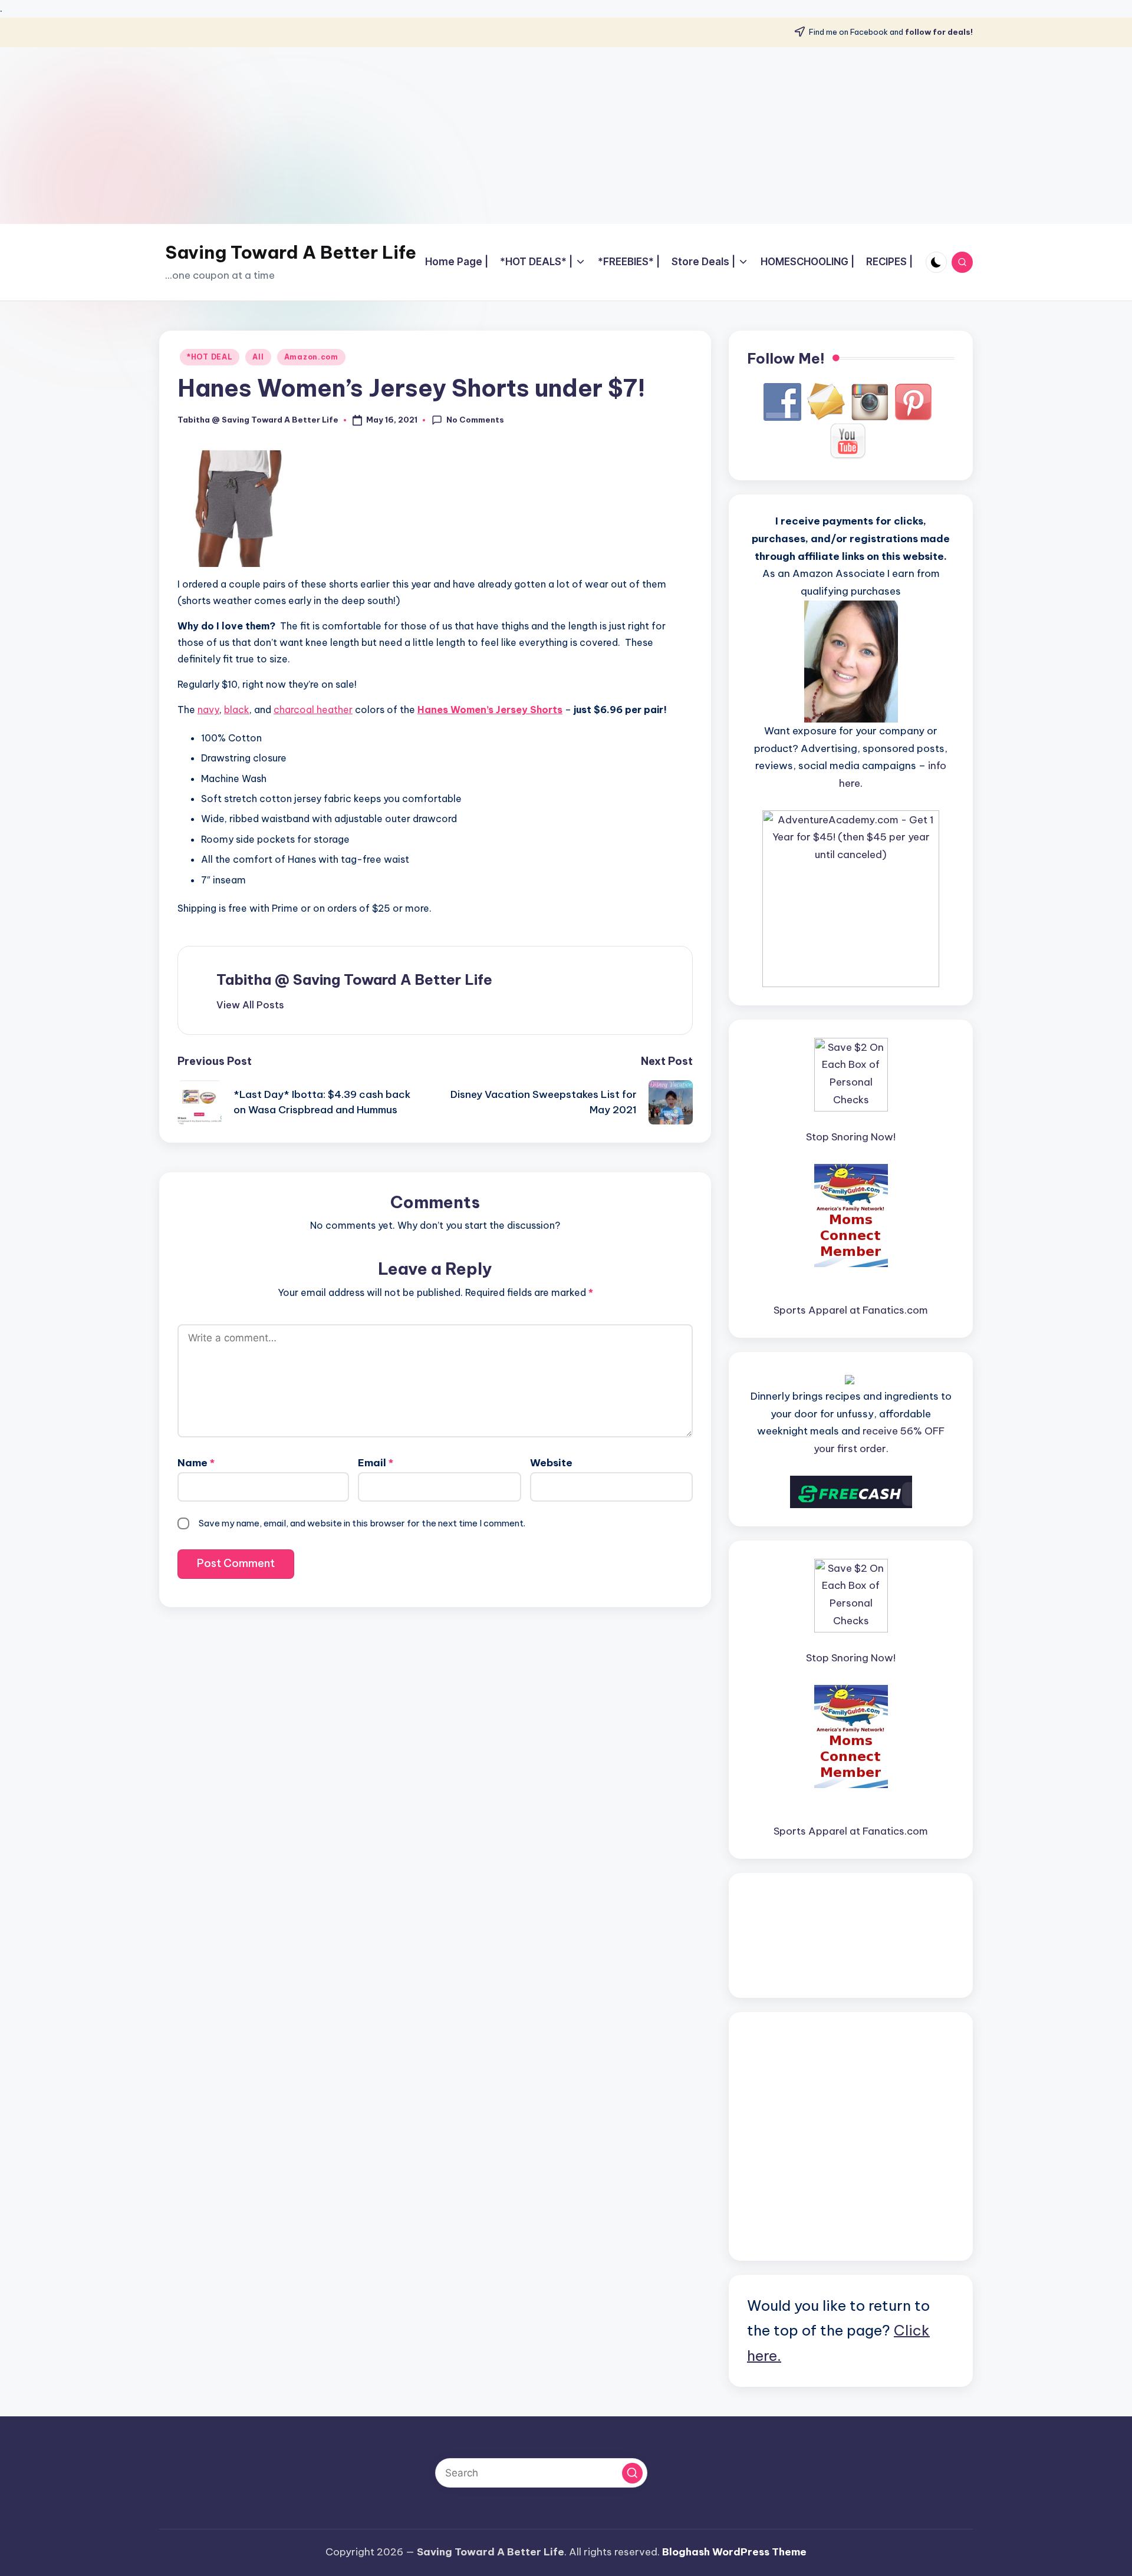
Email (376, 1463)
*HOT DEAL (210, 357)
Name (196, 1463)
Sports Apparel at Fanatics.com (851, 1310)
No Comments (475, 420)
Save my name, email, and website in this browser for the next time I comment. (362, 1523)
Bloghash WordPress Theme (734, 2552)
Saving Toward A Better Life (291, 252)
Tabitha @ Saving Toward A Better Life (354, 979)
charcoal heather (313, 710)
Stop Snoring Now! (851, 1137)
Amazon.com (311, 357)
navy (208, 710)
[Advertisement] (566, 136)
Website (551, 1463)
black (237, 710)
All (258, 357)
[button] (250, 1005)
